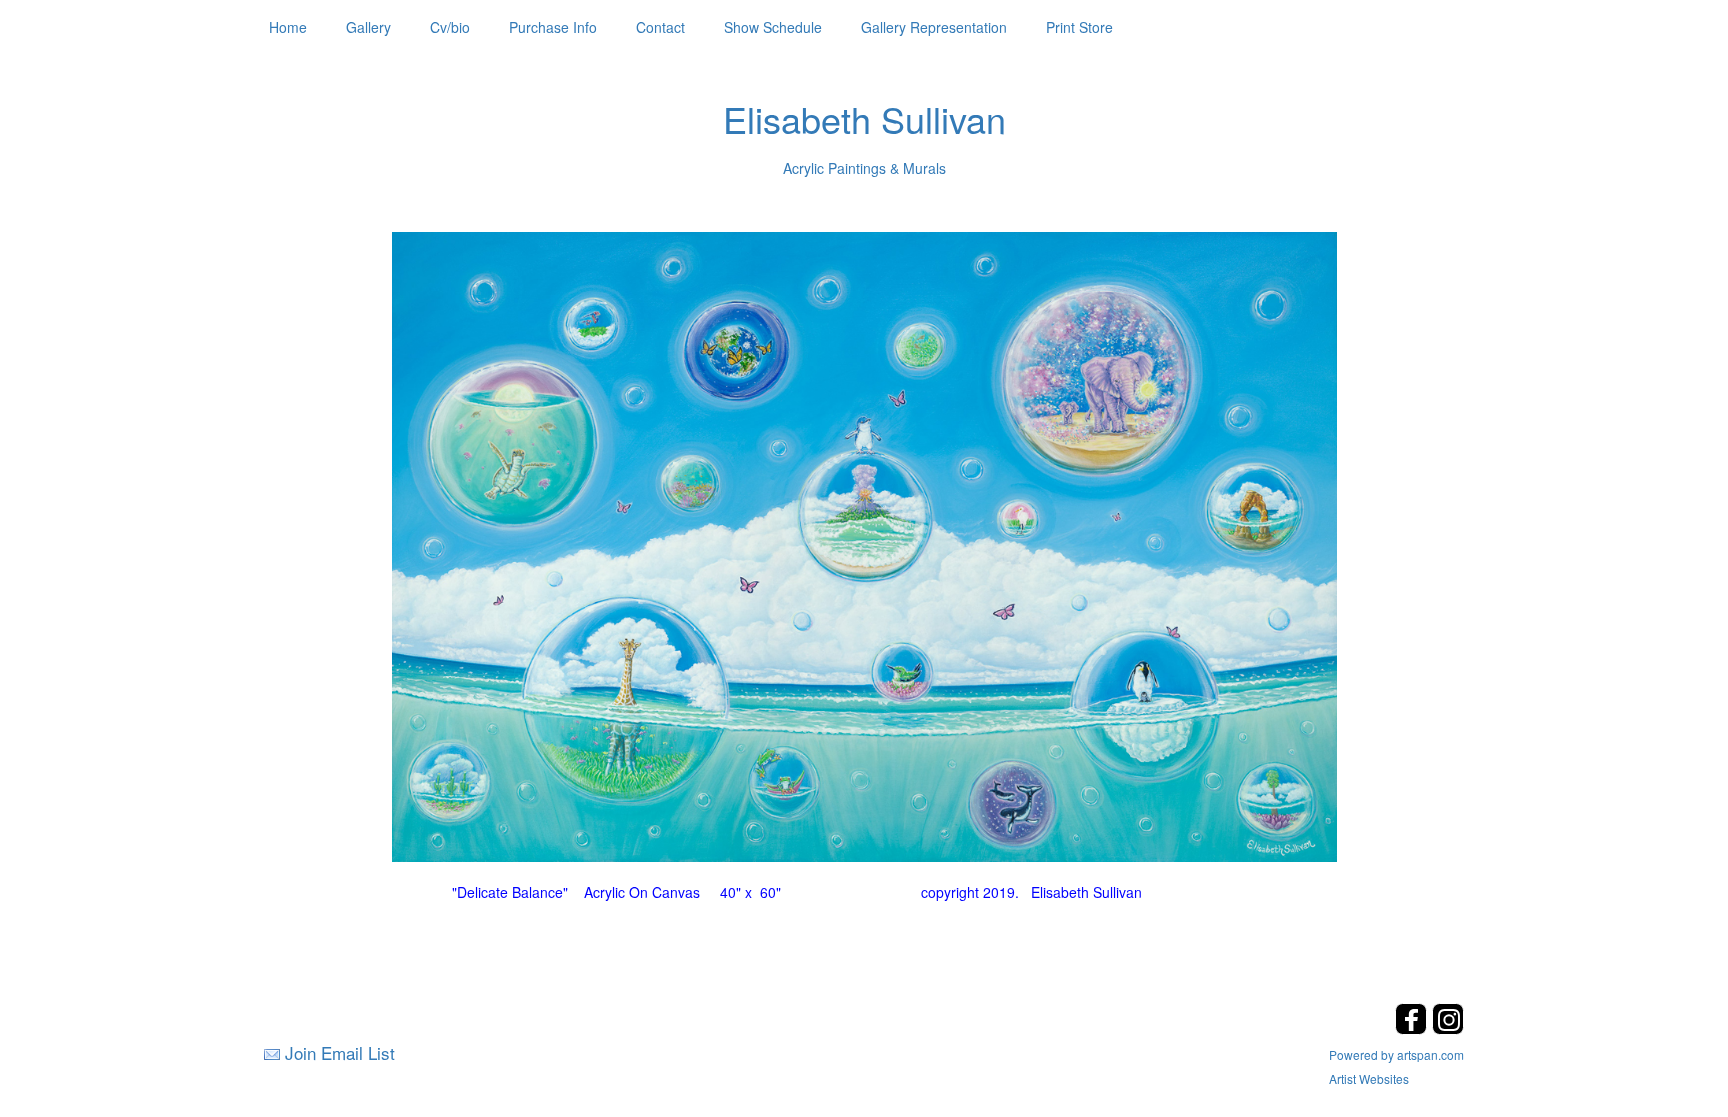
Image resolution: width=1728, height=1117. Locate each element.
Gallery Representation (934, 27)
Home (288, 27)
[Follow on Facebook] (1413, 1028)
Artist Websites (1369, 1078)
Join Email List (340, 1052)
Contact (660, 27)
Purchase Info (553, 27)
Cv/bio (450, 27)
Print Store (1079, 27)
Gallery (368, 27)
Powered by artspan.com (1396, 1054)
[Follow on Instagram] (1448, 1028)
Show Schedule (773, 27)
